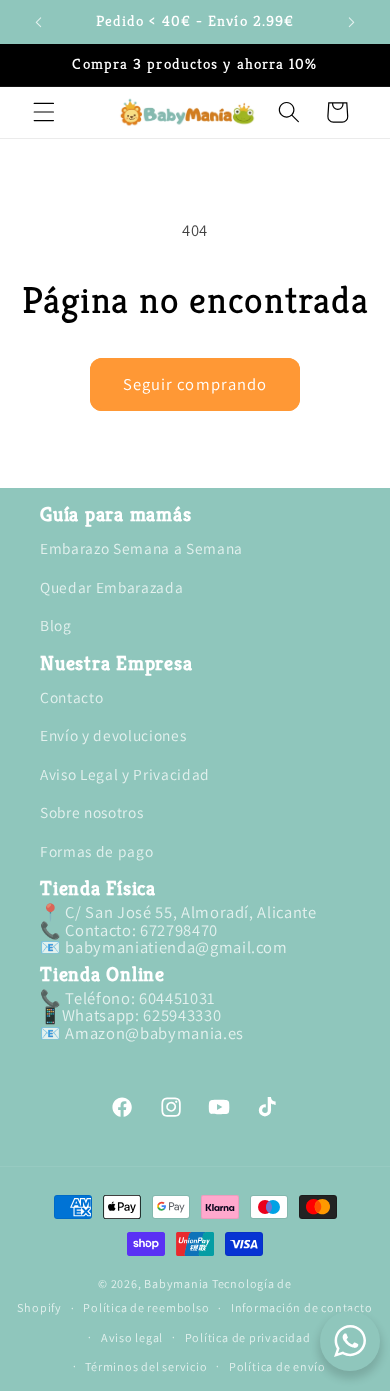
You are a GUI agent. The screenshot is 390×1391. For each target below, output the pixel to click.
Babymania (176, 1283)
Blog (56, 625)
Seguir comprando (195, 384)
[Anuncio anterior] (39, 22)
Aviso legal (132, 1337)
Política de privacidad (248, 1337)
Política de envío (277, 1366)
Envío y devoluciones (113, 735)
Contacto (71, 697)
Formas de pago (96, 851)
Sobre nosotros (91, 812)
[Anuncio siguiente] (352, 22)
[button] (44, 112)
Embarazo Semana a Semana (141, 548)
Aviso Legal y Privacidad (125, 774)
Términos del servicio (146, 1366)
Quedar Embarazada (111, 587)
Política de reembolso (146, 1307)
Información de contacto (302, 1307)
